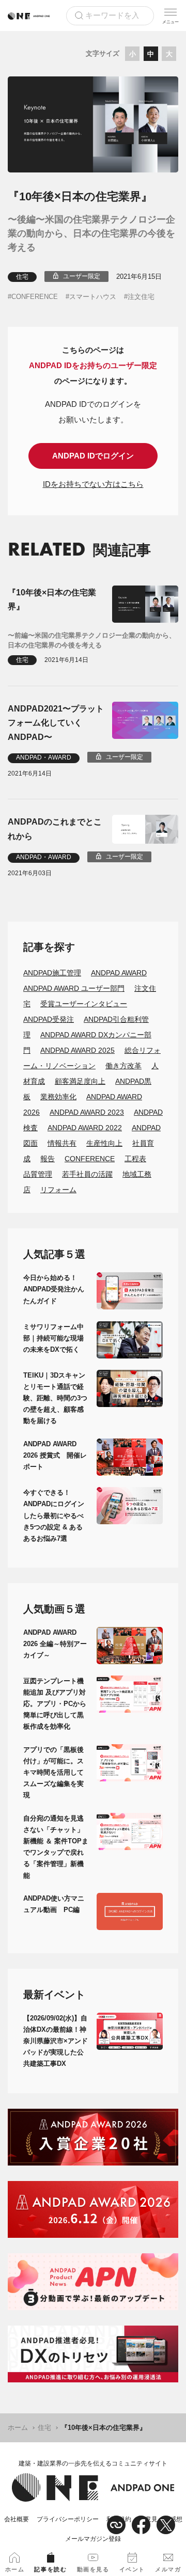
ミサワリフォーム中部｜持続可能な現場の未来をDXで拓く (53, 1338)
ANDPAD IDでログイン (93, 456)
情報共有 (62, 1143)
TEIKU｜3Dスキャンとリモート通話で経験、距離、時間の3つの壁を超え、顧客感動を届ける (55, 1398)
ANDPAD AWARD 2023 (87, 1112)
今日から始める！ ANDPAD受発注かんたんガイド (54, 1289)
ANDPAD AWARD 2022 (85, 1128)
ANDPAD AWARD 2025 (78, 1050)
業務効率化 (58, 1097)
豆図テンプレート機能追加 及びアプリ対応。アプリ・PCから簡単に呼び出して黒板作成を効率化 (55, 1704)
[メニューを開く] (171, 15)
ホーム (18, 2428)
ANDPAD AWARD (119, 973)
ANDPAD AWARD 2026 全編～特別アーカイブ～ (55, 1644)
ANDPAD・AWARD (44, 757)
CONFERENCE (35, 297)
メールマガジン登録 (93, 2539)
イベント (132, 2569)
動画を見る (93, 2569)
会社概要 (17, 2519)
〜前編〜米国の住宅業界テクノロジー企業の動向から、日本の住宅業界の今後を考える (92, 641)
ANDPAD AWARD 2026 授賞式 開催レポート (55, 1455)
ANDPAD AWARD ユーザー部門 (74, 988)
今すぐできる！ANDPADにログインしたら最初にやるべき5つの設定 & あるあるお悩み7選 (54, 1515)
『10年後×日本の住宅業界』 (52, 599)
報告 (48, 1159)
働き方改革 (123, 1066)
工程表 (135, 1159)
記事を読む (50, 2569)
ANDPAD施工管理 (52, 973)
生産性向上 (104, 1143)
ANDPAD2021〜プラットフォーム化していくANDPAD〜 (56, 723)
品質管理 (38, 1174)
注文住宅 (141, 297)
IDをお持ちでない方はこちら (93, 484)
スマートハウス (93, 297)
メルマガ (168, 2569)
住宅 (22, 277)
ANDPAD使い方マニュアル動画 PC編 (54, 1904)
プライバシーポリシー (68, 2519)
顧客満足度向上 (80, 1081)
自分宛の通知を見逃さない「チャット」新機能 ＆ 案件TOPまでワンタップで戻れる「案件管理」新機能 (56, 1847)
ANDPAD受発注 (49, 1019)
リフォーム (58, 1190)
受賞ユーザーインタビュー (84, 1004)
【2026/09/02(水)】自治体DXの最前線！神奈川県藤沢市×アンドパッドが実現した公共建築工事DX (56, 2041)
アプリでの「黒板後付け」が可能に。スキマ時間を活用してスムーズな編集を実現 (53, 1772)
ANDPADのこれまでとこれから (55, 829)
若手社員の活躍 (87, 1174)
